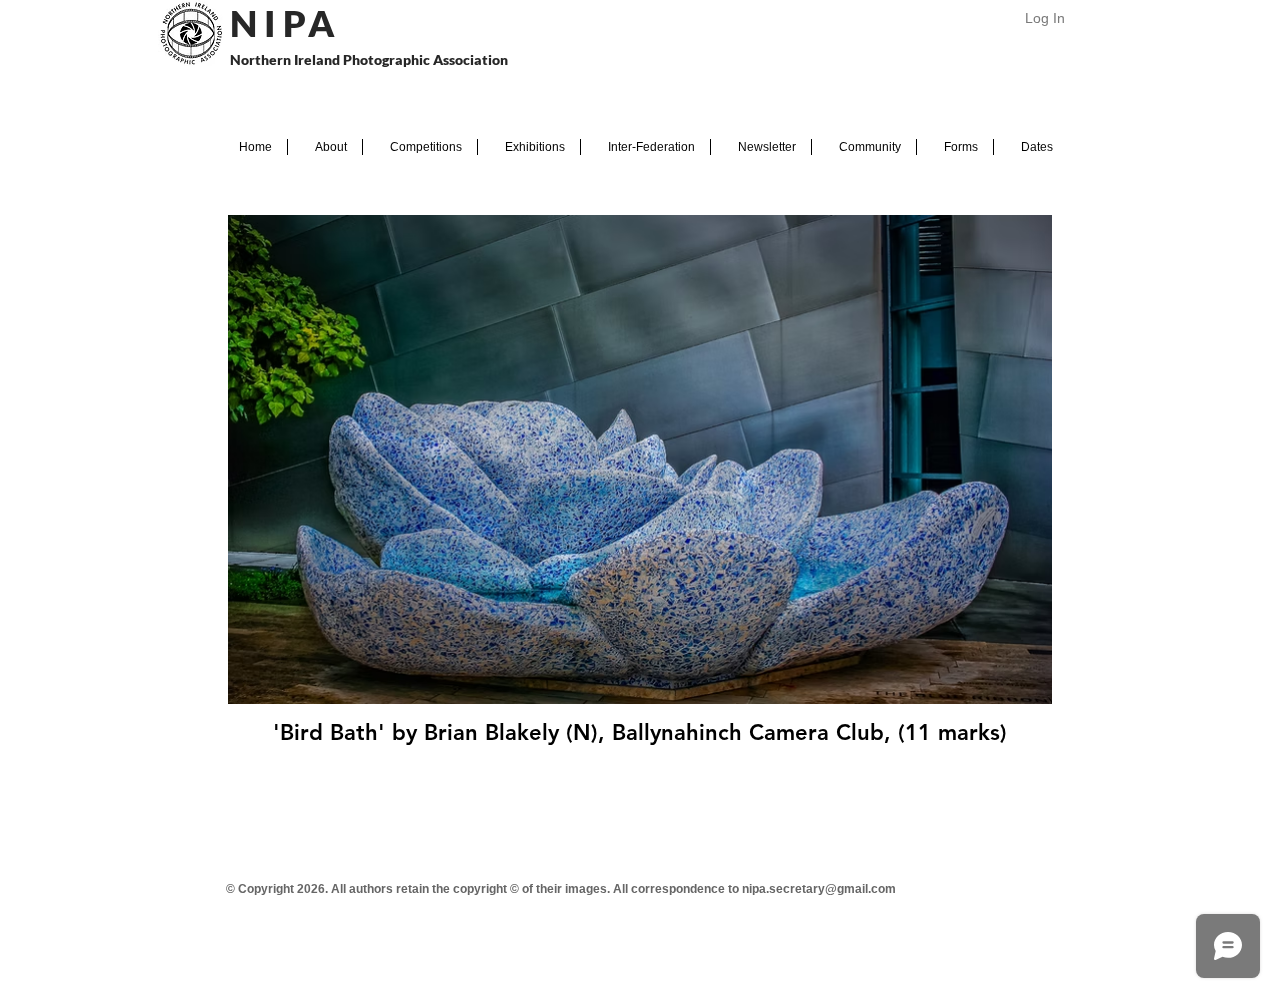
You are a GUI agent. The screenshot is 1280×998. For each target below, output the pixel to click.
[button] (325, 147)
